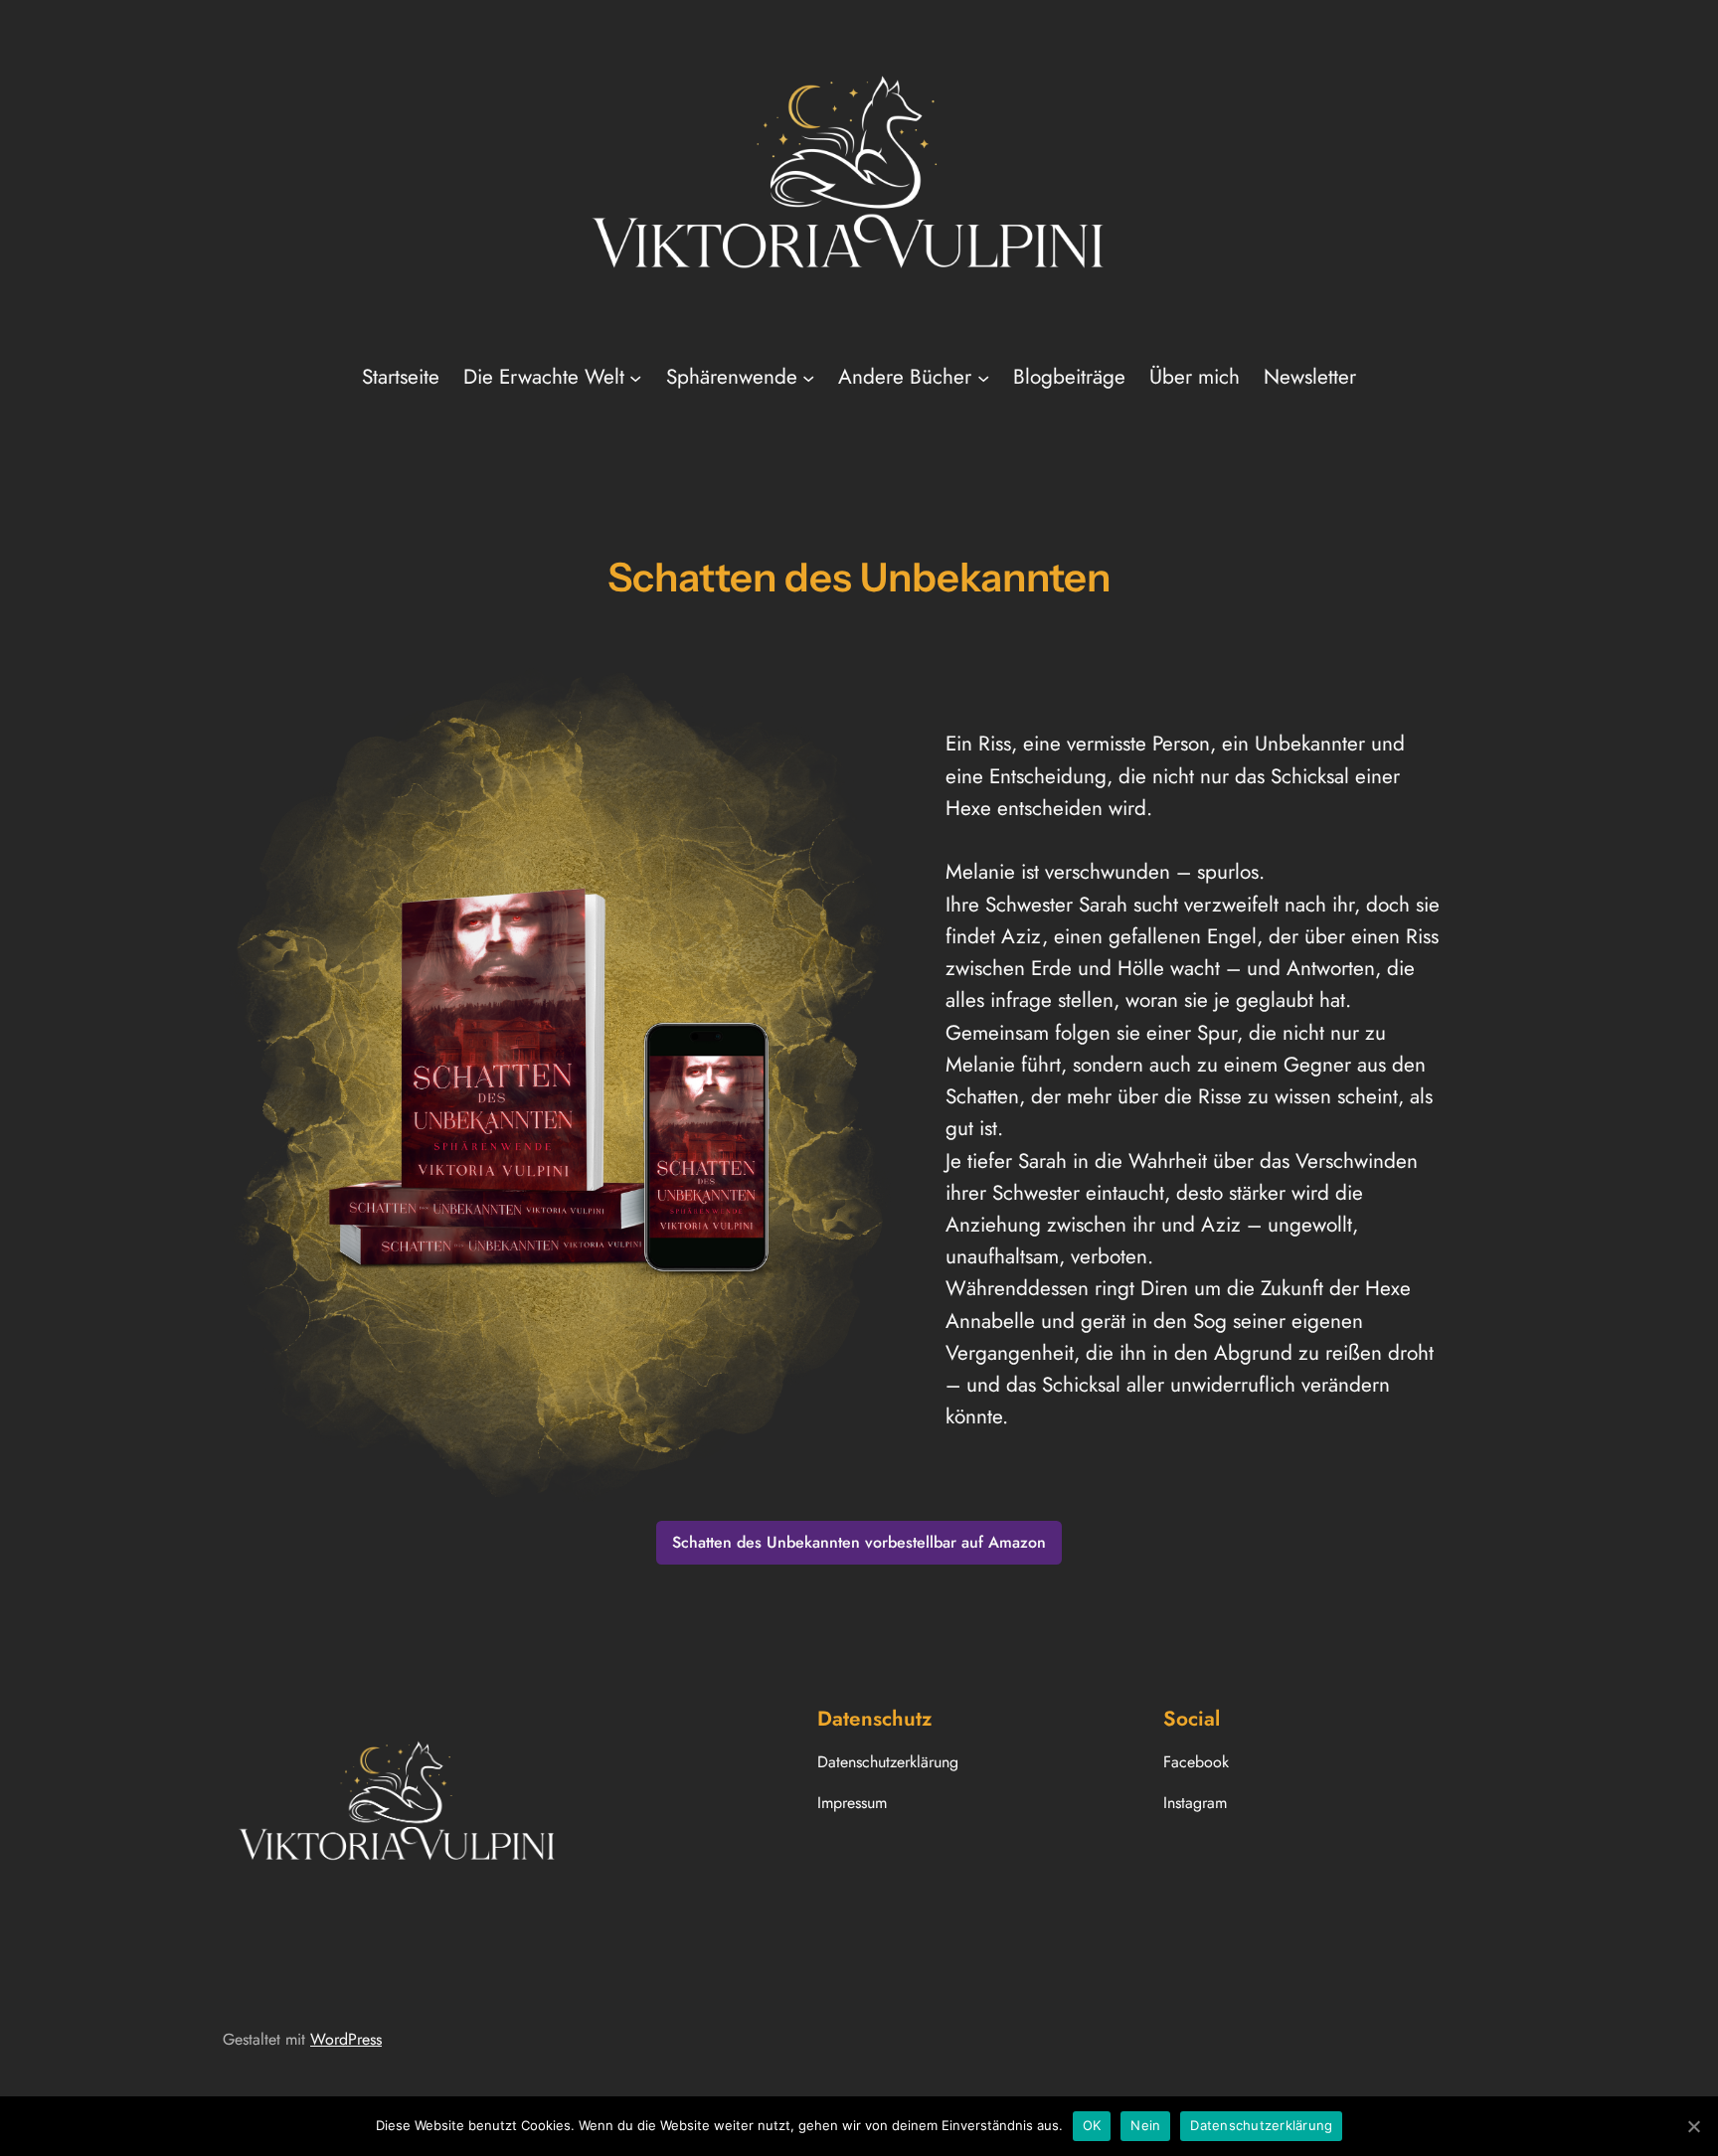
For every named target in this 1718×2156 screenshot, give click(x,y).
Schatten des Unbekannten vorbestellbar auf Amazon (859, 1542)
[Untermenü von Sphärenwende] (808, 377)
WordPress (346, 2039)
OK (1092, 2125)
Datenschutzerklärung (1261, 2125)
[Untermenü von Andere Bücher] (983, 377)
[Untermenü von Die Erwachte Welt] (635, 377)
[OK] (1693, 2126)
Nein (1145, 2125)
